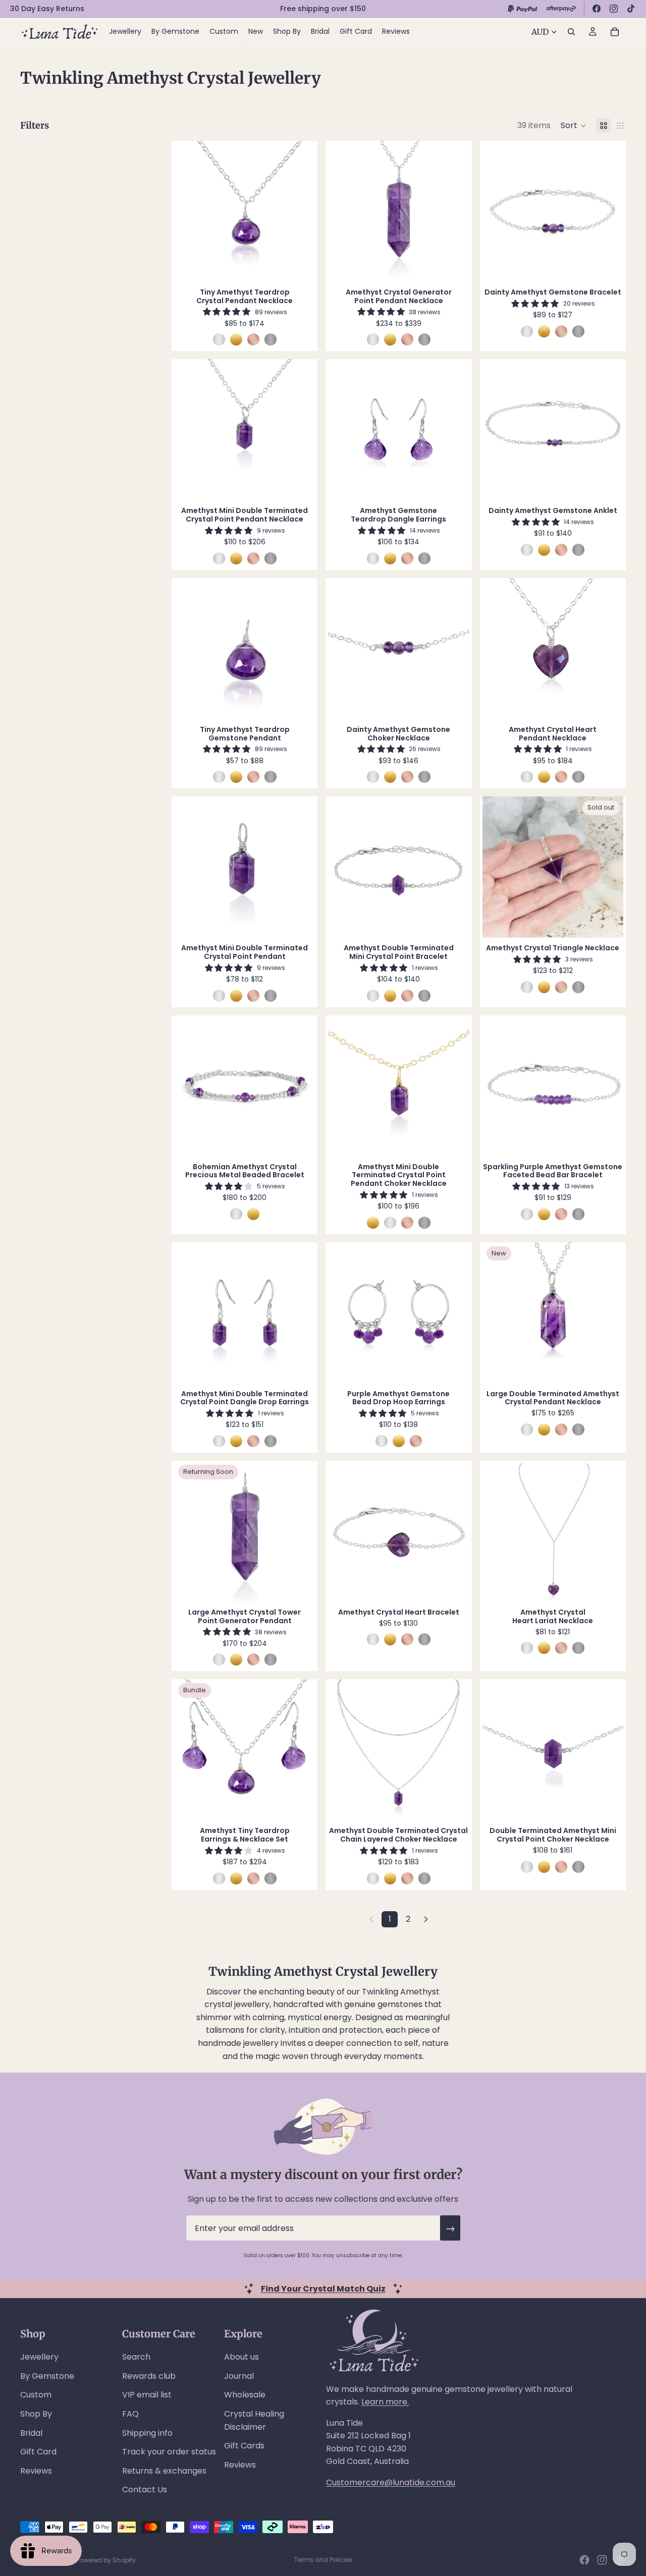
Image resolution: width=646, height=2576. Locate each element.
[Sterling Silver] (219, 339)
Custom (36, 2395)
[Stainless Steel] (271, 339)
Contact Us (145, 2489)
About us (241, 2357)
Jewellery (39, 2357)
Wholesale (245, 2395)
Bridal (31, 2433)
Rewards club (149, 2376)
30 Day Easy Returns (47, 9)
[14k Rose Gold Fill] (253, 339)
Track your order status (169, 2452)
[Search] (571, 32)
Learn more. (385, 2402)
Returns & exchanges (164, 2471)
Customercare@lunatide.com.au (391, 2482)
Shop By (36, 2414)
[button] (574, 126)
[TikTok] (631, 9)
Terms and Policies (323, 2560)
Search (136, 2357)
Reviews (36, 2471)
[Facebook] (597, 9)
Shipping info (147, 2433)
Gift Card (38, 2452)
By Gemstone (47, 2376)
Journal (239, 2376)
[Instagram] (614, 9)
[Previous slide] (189, 211)
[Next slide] (300, 211)
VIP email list (147, 2395)
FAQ (130, 2414)
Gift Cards (244, 2446)
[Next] (426, 1919)
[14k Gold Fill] (236, 339)
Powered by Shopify (106, 2560)
